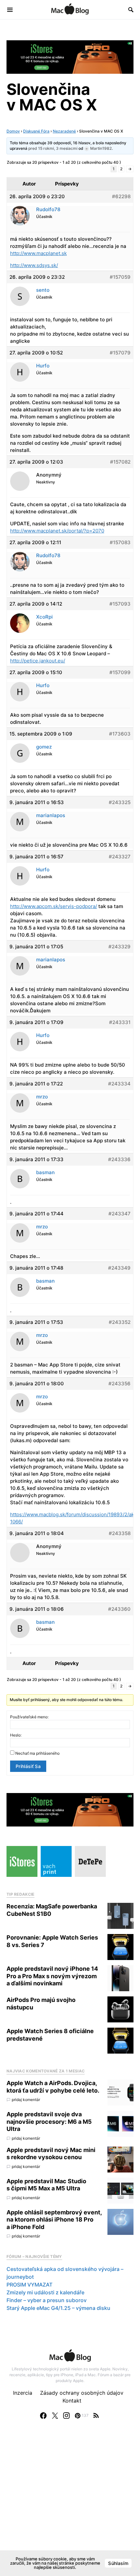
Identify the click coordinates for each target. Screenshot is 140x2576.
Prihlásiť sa (28, 1766)
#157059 (120, 277)
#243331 (120, 1022)
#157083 (120, 542)
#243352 (120, 1322)
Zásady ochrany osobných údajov (82, 2393)
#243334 (119, 1084)
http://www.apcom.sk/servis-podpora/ (54, 906)
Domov (13, 131)
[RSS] (96, 2416)
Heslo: (16, 1735)
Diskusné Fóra (36, 131)
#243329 (119, 947)
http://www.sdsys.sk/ (34, 265)
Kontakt (72, 2401)
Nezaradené (64, 131)
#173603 (120, 734)
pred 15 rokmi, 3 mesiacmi (53, 148)
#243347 (119, 1214)
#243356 (119, 1384)
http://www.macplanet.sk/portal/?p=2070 (57, 531)
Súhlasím (118, 2563)
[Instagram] (66, 2416)
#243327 (120, 857)
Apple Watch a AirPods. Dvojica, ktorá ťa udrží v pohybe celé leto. (53, 2087)
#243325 (120, 802)
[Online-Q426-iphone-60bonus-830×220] (70, 57)
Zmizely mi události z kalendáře (45, 2292)
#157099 (120, 672)
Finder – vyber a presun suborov (47, 2300)
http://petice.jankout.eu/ (38, 661)
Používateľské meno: (29, 1717)
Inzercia (23, 2393)
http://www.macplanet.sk (38, 253)
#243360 (119, 1609)
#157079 (120, 353)
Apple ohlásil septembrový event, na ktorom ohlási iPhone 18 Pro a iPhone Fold (54, 2220)
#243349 (119, 1268)
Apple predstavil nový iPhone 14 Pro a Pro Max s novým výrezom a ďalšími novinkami (52, 1976)
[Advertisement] (70, 2504)
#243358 (120, 1533)
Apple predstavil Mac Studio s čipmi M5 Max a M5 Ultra (46, 2185)
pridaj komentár (26, 2100)
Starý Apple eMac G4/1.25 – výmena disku (58, 2308)
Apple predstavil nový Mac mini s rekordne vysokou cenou (51, 2154)
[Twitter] (55, 2416)
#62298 (121, 196)
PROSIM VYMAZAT (29, 2285)
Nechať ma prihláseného (37, 1753)
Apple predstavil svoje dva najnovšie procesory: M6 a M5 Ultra (49, 2121)
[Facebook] (43, 2416)
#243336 (119, 1159)
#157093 (120, 604)
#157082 (120, 462)
